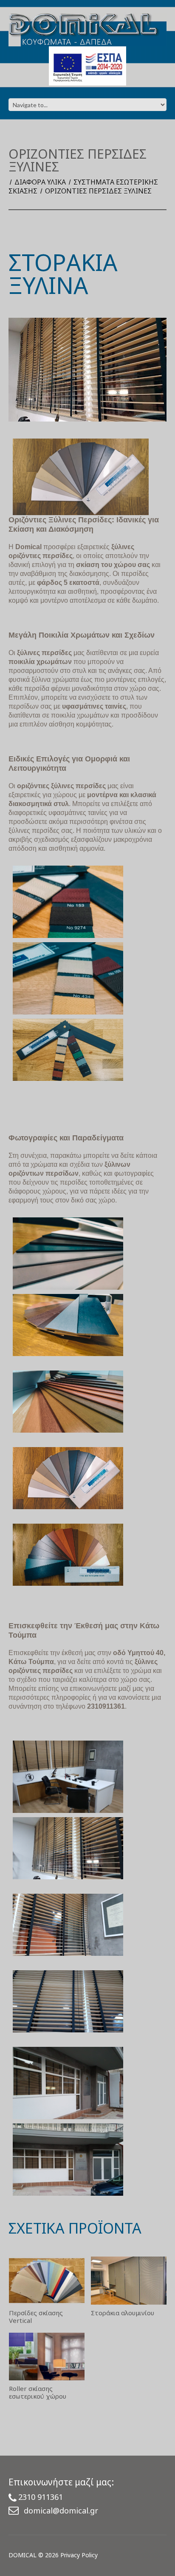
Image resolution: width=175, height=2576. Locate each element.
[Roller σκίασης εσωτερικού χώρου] (47, 2357)
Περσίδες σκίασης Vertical (36, 2317)
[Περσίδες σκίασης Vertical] (47, 2281)
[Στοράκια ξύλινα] (68, 1050)
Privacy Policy (79, 2555)
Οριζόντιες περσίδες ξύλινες (98, 191)
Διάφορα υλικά (40, 182)
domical (23, 2555)
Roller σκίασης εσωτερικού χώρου (38, 2392)
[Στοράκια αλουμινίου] (129, 2281)
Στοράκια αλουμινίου (123, 2313)
